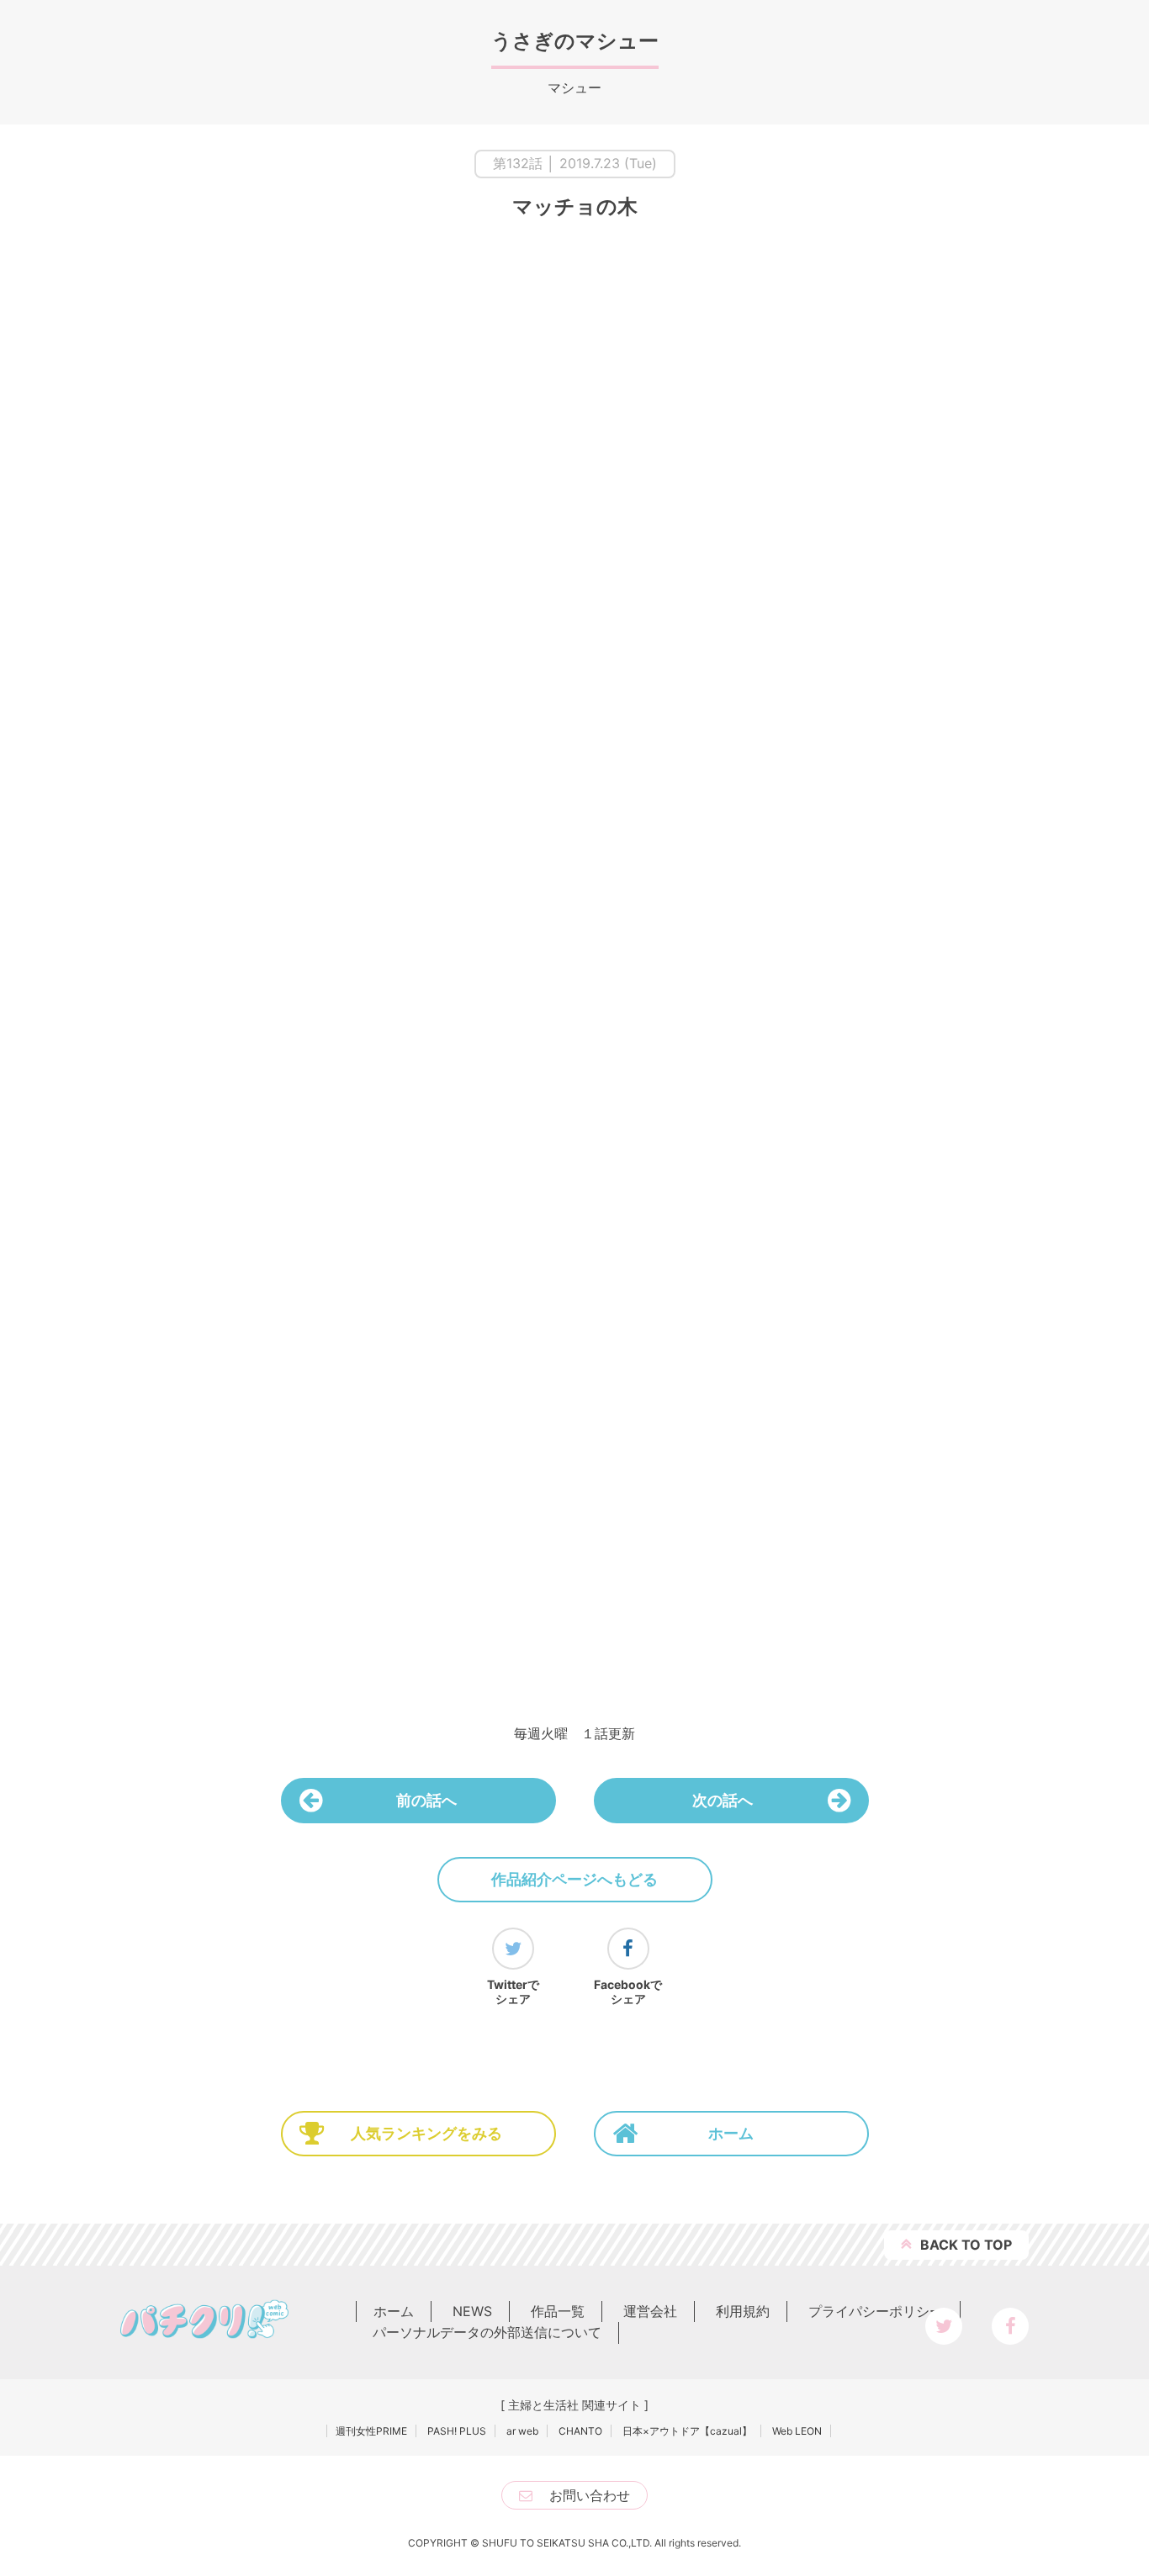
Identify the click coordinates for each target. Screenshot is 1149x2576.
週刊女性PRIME (371, 2431)
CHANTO (580, 2431)
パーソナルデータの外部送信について (487, 2332)
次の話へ (723, 1800)
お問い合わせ (590, 2495)
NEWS (472, 2311)
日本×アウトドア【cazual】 (687, 2431)
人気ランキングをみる (426, 2133)
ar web (522, 2431)
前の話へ (426, 1800)
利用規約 (743, 2311)
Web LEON (797, 2431)
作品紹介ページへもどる (574, 1879)
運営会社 (650, 2311)
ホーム (731, 2133)
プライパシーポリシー (876, 2311)
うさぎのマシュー (575, 41)
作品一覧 (558, 2311)
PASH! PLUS (457, 2431)
